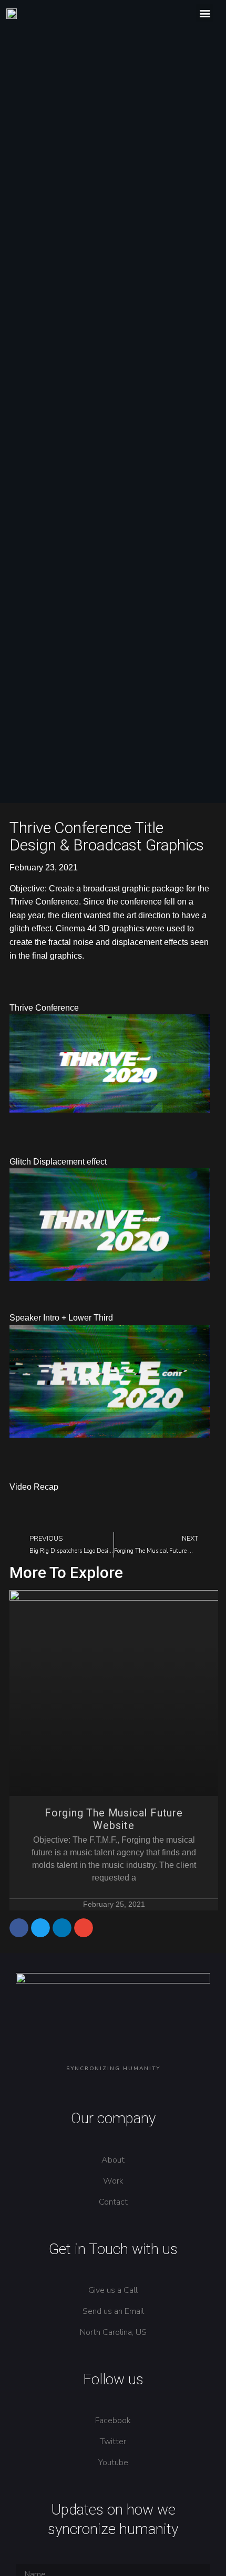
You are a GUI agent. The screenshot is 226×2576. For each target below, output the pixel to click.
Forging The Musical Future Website (114, 1819)
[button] (205, 13)
